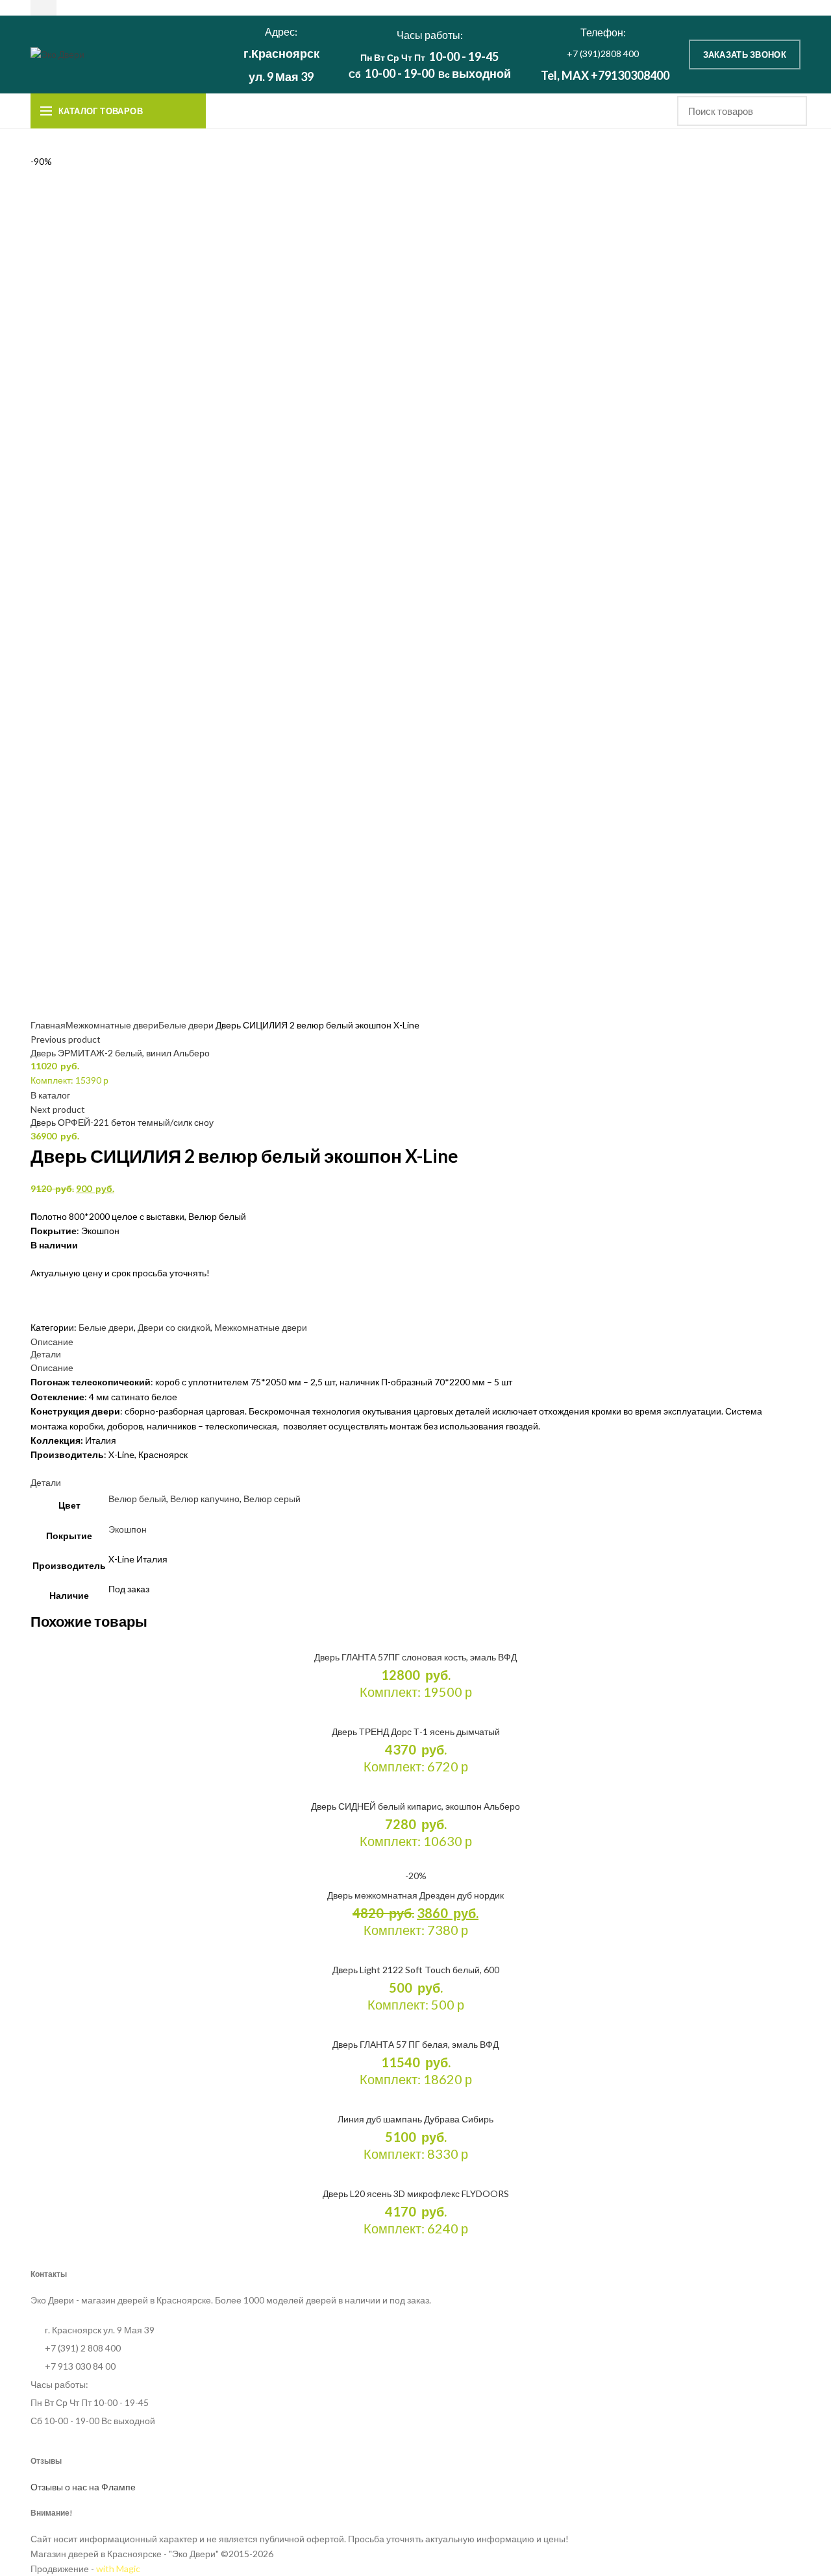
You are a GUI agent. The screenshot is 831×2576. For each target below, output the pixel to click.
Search (789, 111)
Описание (52, 1342)
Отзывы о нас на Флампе (83, 2487)
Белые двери (186, 1025)
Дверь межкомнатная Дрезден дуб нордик (415, 1895)
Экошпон (128, 1529)
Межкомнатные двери (112, 1025)
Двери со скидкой (174, 1327)
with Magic (118, 2569)
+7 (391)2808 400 (603, 54)
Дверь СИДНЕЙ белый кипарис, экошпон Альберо (415, 1806)
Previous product (66, 1039)
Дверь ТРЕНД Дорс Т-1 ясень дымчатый (416, 1732)
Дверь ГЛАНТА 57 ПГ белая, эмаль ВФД (415, 2044)
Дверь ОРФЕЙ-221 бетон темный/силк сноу (122, 1122)
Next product (58, 1109)
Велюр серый (272, 1499)
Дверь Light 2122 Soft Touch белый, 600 (416, 1970)
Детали (46, 1354)
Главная (48, 1025)
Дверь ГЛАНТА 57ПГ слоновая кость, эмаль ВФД (415, 1657)
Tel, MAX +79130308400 (605, 75)
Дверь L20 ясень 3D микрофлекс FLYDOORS (416, 2193)
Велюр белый (137, 1499)
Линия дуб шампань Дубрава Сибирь (415, 2119)
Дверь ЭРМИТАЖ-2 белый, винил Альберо (120, 1053)
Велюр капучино (205, 1499)
